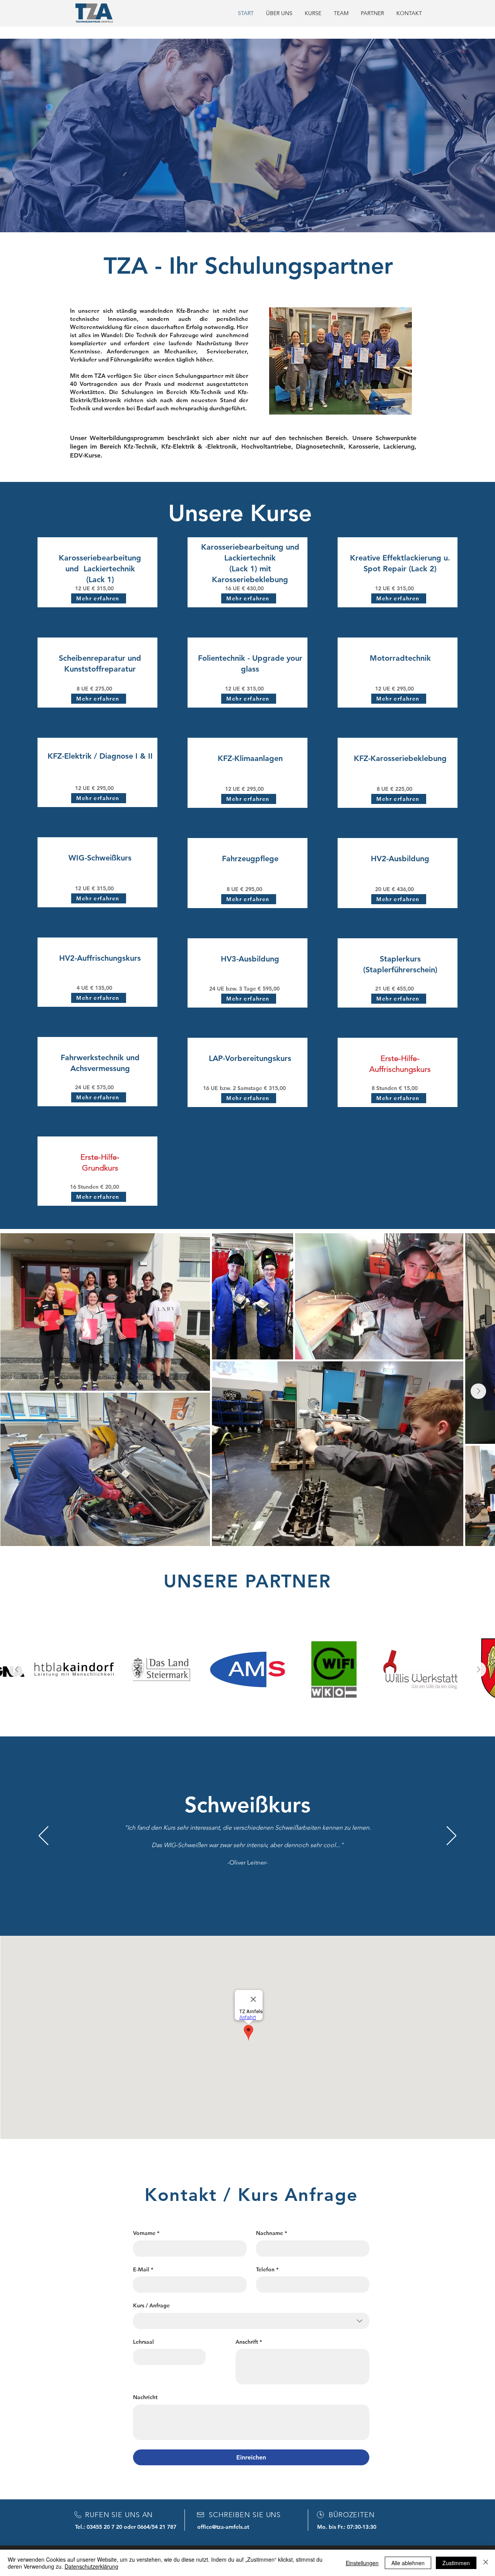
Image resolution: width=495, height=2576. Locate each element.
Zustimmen (456, 2563)
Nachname (271, 2233)
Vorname (146, 2233)
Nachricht (145, 2397)
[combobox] (251, 2321)
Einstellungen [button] (362, 2563)
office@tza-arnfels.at (223, 2527)
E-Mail (143, 2269)
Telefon (267, 2269)
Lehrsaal (143, 2342)
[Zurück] (44, 1836)
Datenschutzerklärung (91, 2566)
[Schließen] (486, 2563)
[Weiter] (451, 1836)
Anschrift (249, 2342)
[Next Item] (478, 1391)
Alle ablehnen (408, 2563)
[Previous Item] (17, 1669)
